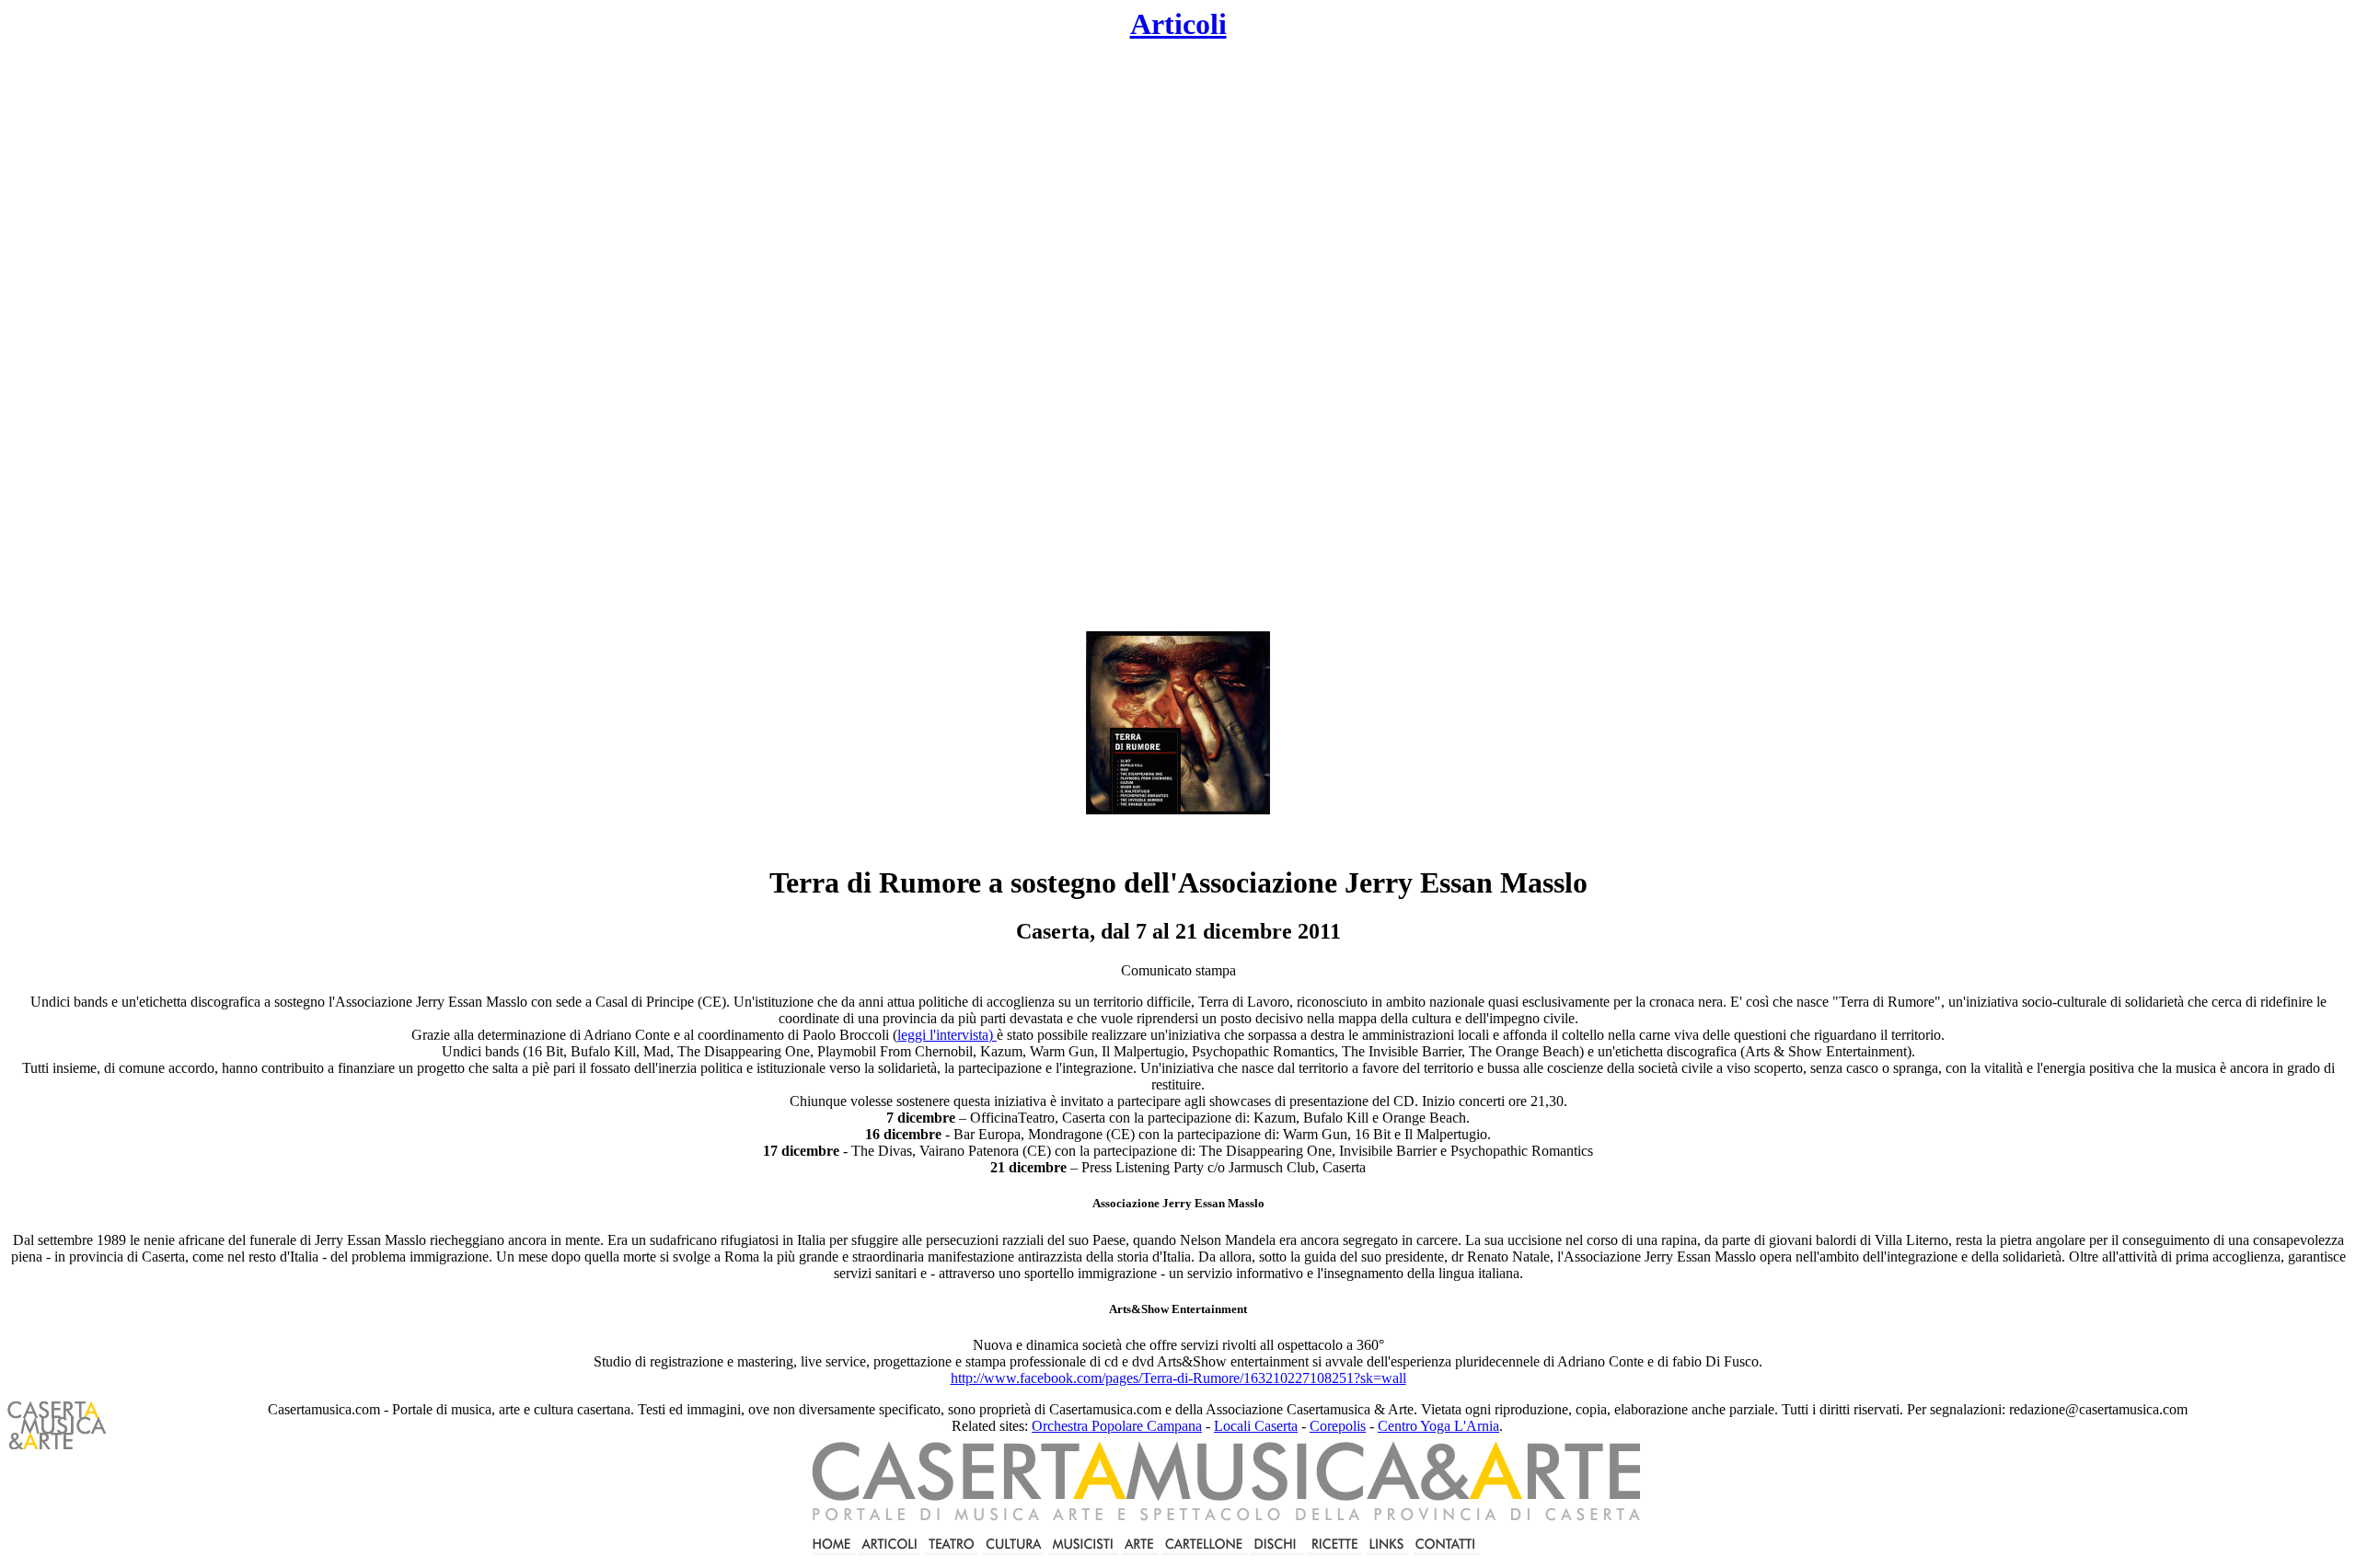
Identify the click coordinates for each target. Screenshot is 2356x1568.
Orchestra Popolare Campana (1117, 1426)
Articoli (1178, 24)
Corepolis (1338, 1426)
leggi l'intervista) (947, 1035)
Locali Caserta (1256, 1426)
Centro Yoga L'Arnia (1438, 1426)
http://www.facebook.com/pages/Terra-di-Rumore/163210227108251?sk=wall (1178, 1378)
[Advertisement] (1027, 337)
